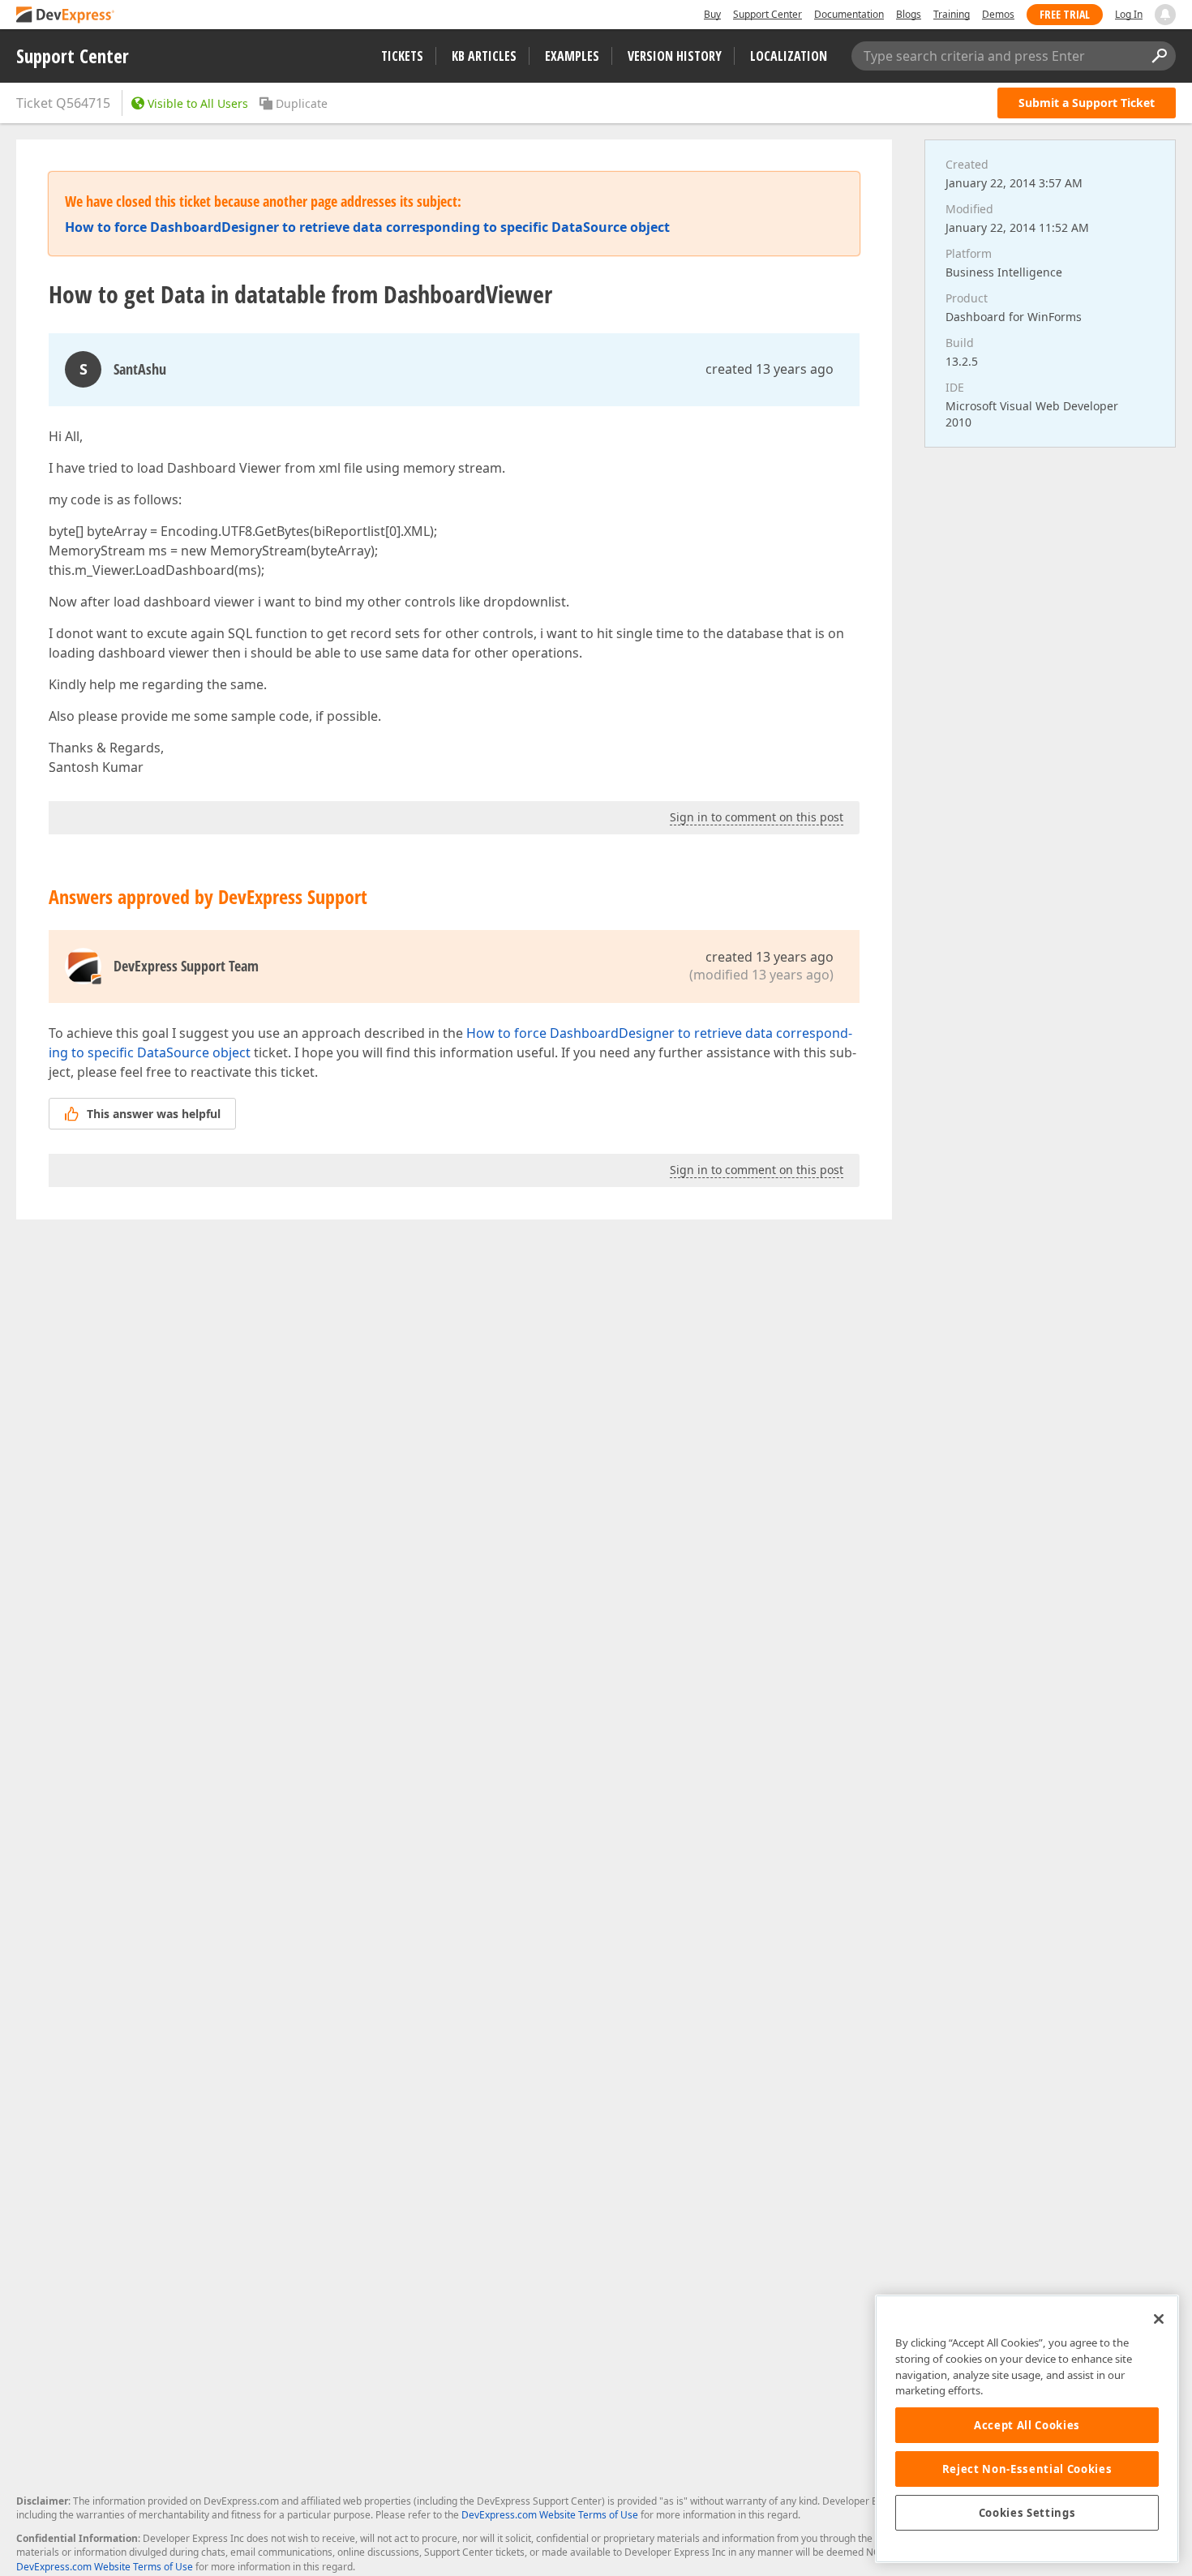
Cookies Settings (1027, 2513)
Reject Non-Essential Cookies (1027, 2469)
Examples (572, 56)
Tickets (402, 56)
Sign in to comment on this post (757, 817)
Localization (789, 56)
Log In (1129, 14)
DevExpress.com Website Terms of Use (550, 2515)
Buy (712, 14)
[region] (1027, 2429)
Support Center (768, 14)
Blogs (909, 14)
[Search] (1159, 56)
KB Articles (484, 56)
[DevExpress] (66, 16)
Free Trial (1065, 14)
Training (952, 14)
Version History (675, 56)
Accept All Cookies (1027, 2425)
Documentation (849, 14)
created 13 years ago (770, 369)
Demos (998, 14)
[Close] (1159, 2319)
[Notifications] (1165, 15)
